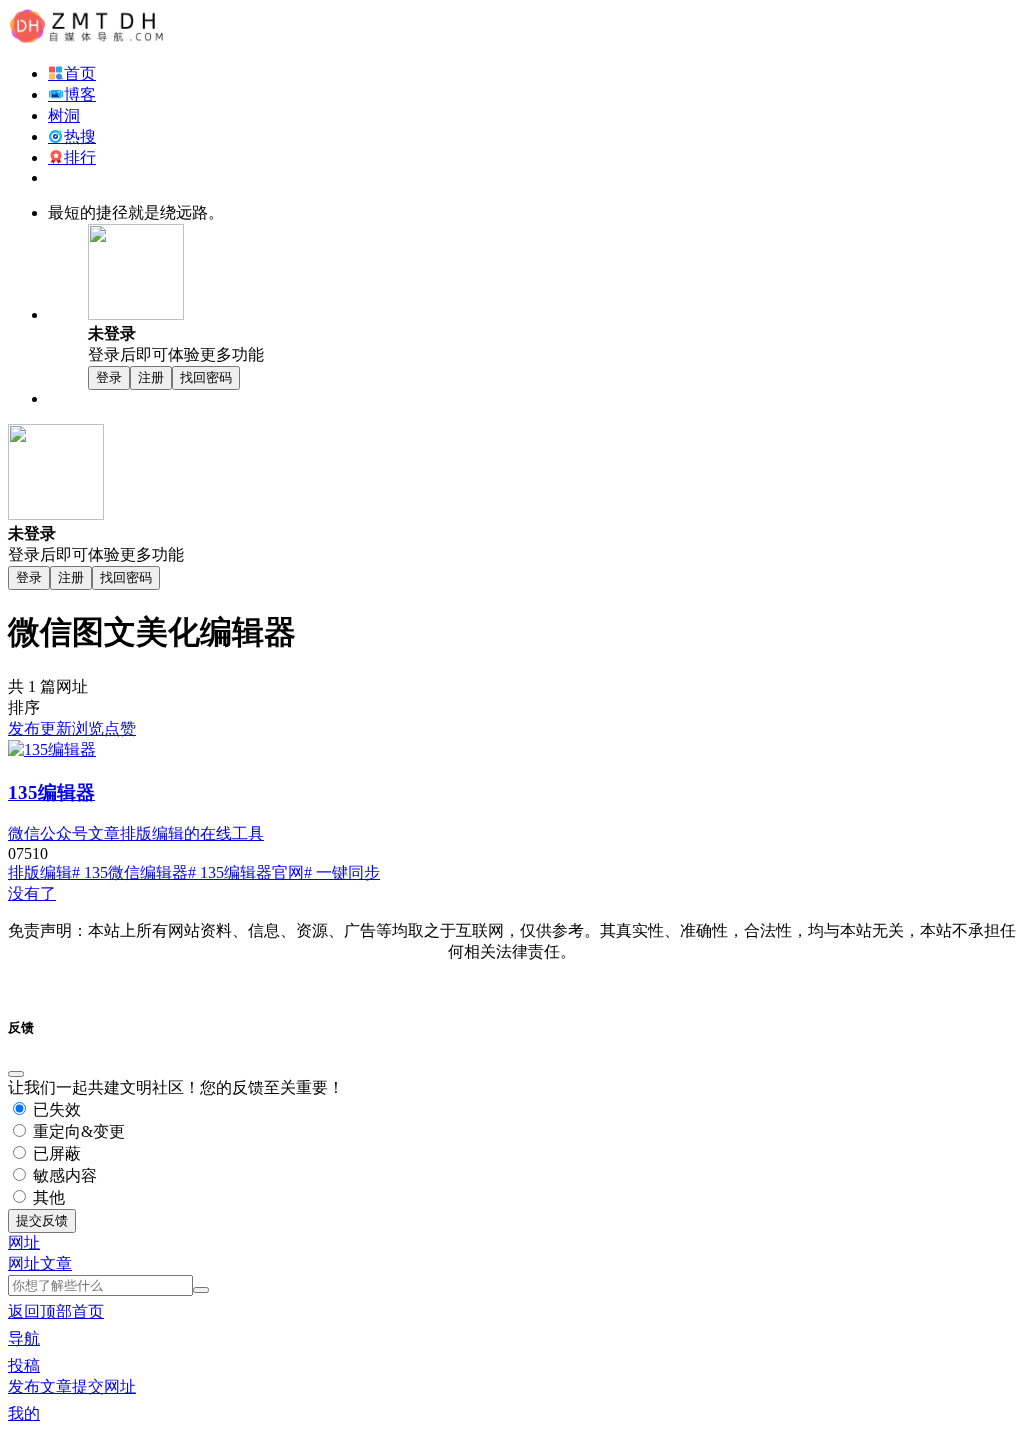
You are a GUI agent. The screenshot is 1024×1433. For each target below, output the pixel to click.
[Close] (16, 1074)
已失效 (55, 1109)
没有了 (32, 893)
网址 (24, 1263)
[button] (24, 1242)
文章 (56, 1263)
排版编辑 (40, 872)
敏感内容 (63, 1175)
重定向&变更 (77, 1131)
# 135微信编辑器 (130, 872)
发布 (24, 728)
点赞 (120, 728)
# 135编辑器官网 (246, 872)
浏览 (88, 728)
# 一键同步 (342, 872)
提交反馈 (42, 1220)
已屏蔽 (55, 1153)
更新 (56, 728)
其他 (47, 1197)
